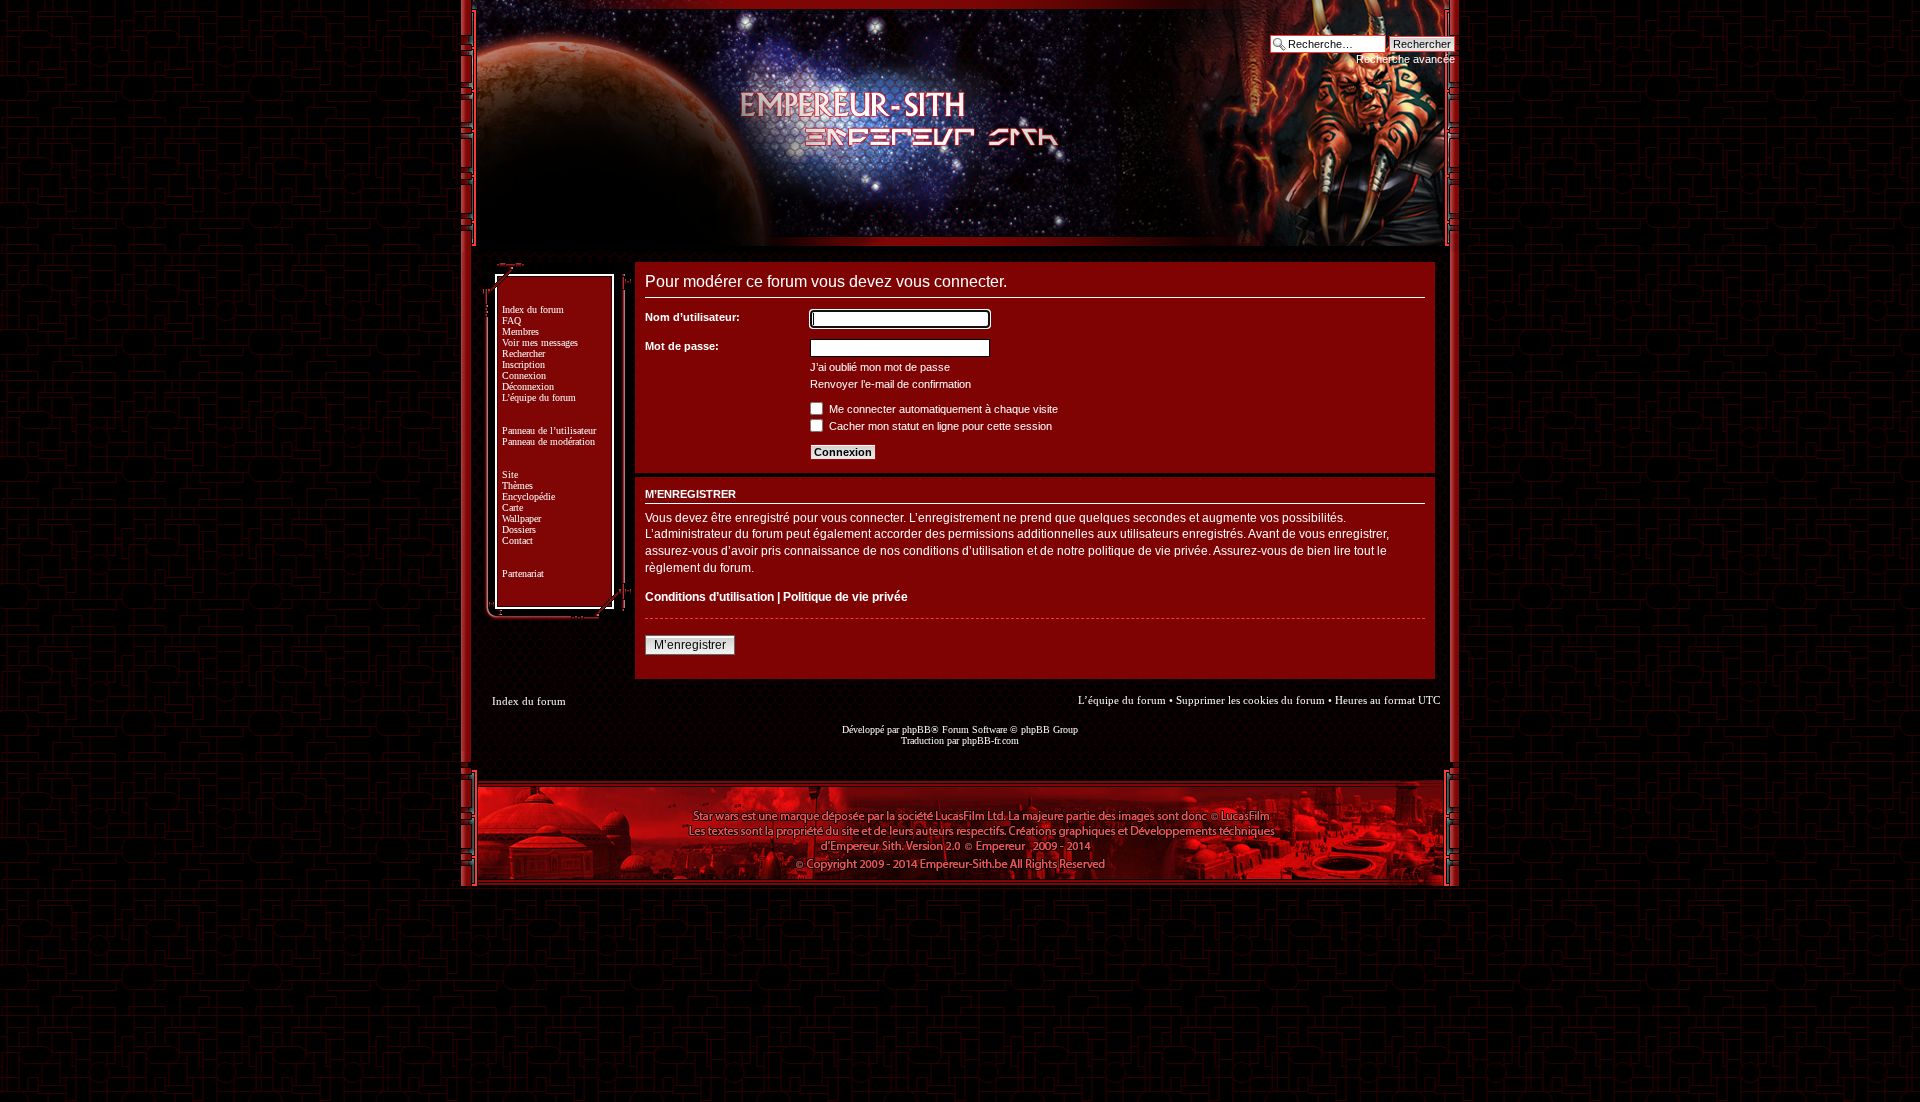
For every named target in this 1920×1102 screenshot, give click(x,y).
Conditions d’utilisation (709, 597)
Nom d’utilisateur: (692, 317)
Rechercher (523, 353)
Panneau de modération (548, 441)
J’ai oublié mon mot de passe (880, 367)
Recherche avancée (1405, 59)
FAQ (511, 320)
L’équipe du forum (539, 397)
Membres (520, 331)
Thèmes (517, 485)
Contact (517, 540)
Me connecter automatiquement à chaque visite (942, 409)
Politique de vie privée (845, 597)
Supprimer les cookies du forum (1250, 700)
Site (510, 474)
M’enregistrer (690, 645)
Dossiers (519, 529)
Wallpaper (521, 518)
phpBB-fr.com (990, 740)
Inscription (523, 364)
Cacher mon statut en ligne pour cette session (939, 426)
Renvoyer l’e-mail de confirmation (890, 384)
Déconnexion (528, 386)
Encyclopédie (528, 496)
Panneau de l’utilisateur (549, 430)
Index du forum (533, 309)
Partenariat (523, 573)
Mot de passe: (682, 346)
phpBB (916, 729)
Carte (512, 507)
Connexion (524, 375)
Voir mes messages (540, 342)
